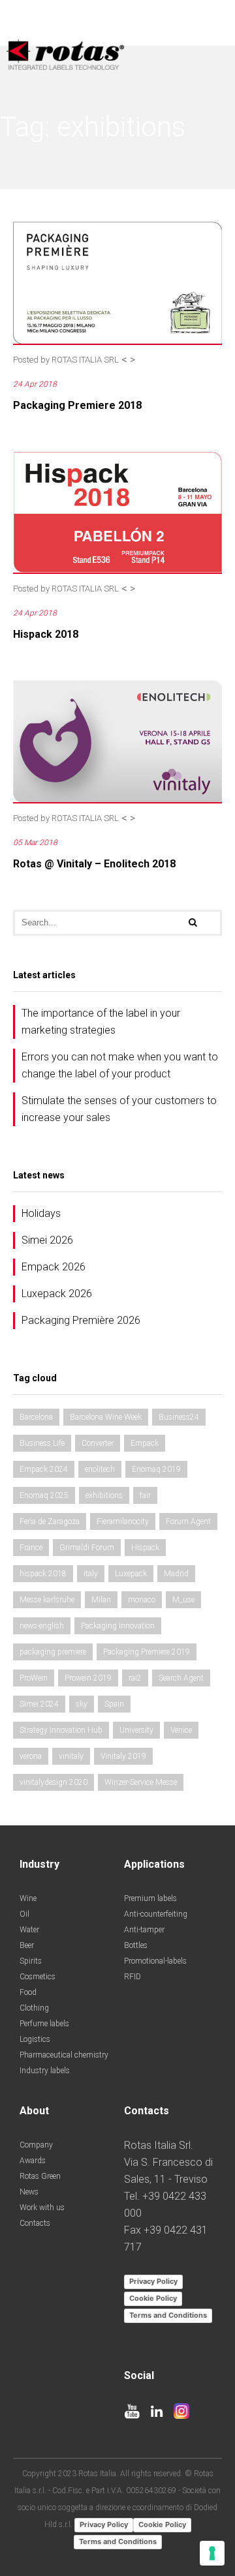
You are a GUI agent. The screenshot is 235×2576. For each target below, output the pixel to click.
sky (82, 1704)
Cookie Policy (153, 2298)
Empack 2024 (44, 1469)
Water (29, 1930)
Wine (28, 1898)
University (136, 1730)
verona (31, 1756)
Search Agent (181, 1678)
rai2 (135, 1678)
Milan (101, 1600)
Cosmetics (38, 1977)
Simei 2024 (39, 1704)
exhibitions (104, 1495)
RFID (133, 1977)
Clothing (34, 2008)
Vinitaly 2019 (123, 1756)
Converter (98, 1443)
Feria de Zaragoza (50, 1521)
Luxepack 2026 (57, 1294)
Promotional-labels (155, 1961)
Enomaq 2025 (44, 1495)
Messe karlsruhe (47, 1600)
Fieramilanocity (123, 1521)
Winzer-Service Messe (141, 1782)
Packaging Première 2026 (81, 1320)
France (31, 1548)
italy (91, 1574)
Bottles (136, 1945)
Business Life (42, 1443)
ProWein (34, 1678)
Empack (145, 1443)
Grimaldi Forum (87, 1548)
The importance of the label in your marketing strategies (101, 1022)
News (29, 2192)
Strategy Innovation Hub (61, 1730)
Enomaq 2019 (156, 1469)
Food (28, 1992)
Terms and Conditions (168, 2315)
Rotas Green (40, 2176)
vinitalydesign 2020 (54, 1782)
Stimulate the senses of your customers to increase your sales (119, 1109)
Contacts (35, 2223)
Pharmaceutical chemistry (64, 2055)
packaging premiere (53, 1652)
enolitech (100, 1469)
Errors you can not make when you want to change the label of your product (120, 1065)
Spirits (31, 1961)
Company (36, 2145)
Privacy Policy (153, 2281)
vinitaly (71, 1756)
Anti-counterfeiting (156, 1914)
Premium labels (150, 1898)
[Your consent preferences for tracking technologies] (212, 2553)
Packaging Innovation (118, 1626)
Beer (27, 1945)
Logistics (35, 2039)
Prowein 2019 (88, 1678)
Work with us (42, 2208)
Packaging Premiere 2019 (147, 1652)
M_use (183, 1600)
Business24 (179, 1417)
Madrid (176, 1574)
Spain (114, 1704)
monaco (142, 1600)
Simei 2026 (47, 1240)
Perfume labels (44, 2024)
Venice (181, 1730)
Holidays (41, 1213)
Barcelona (36, 1417)
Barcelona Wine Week (106, 1417)
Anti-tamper (144, 1930)
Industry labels (45, 2071)
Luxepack (131, 1574)
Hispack (145, 1548)
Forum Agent (188, 1521)
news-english (42, 1626)
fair (145, 1495)
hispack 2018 (43, 1574)
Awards (33, 2161)
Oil (24, 1914)
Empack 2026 (54, 1267)
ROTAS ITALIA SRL (85, 360)
